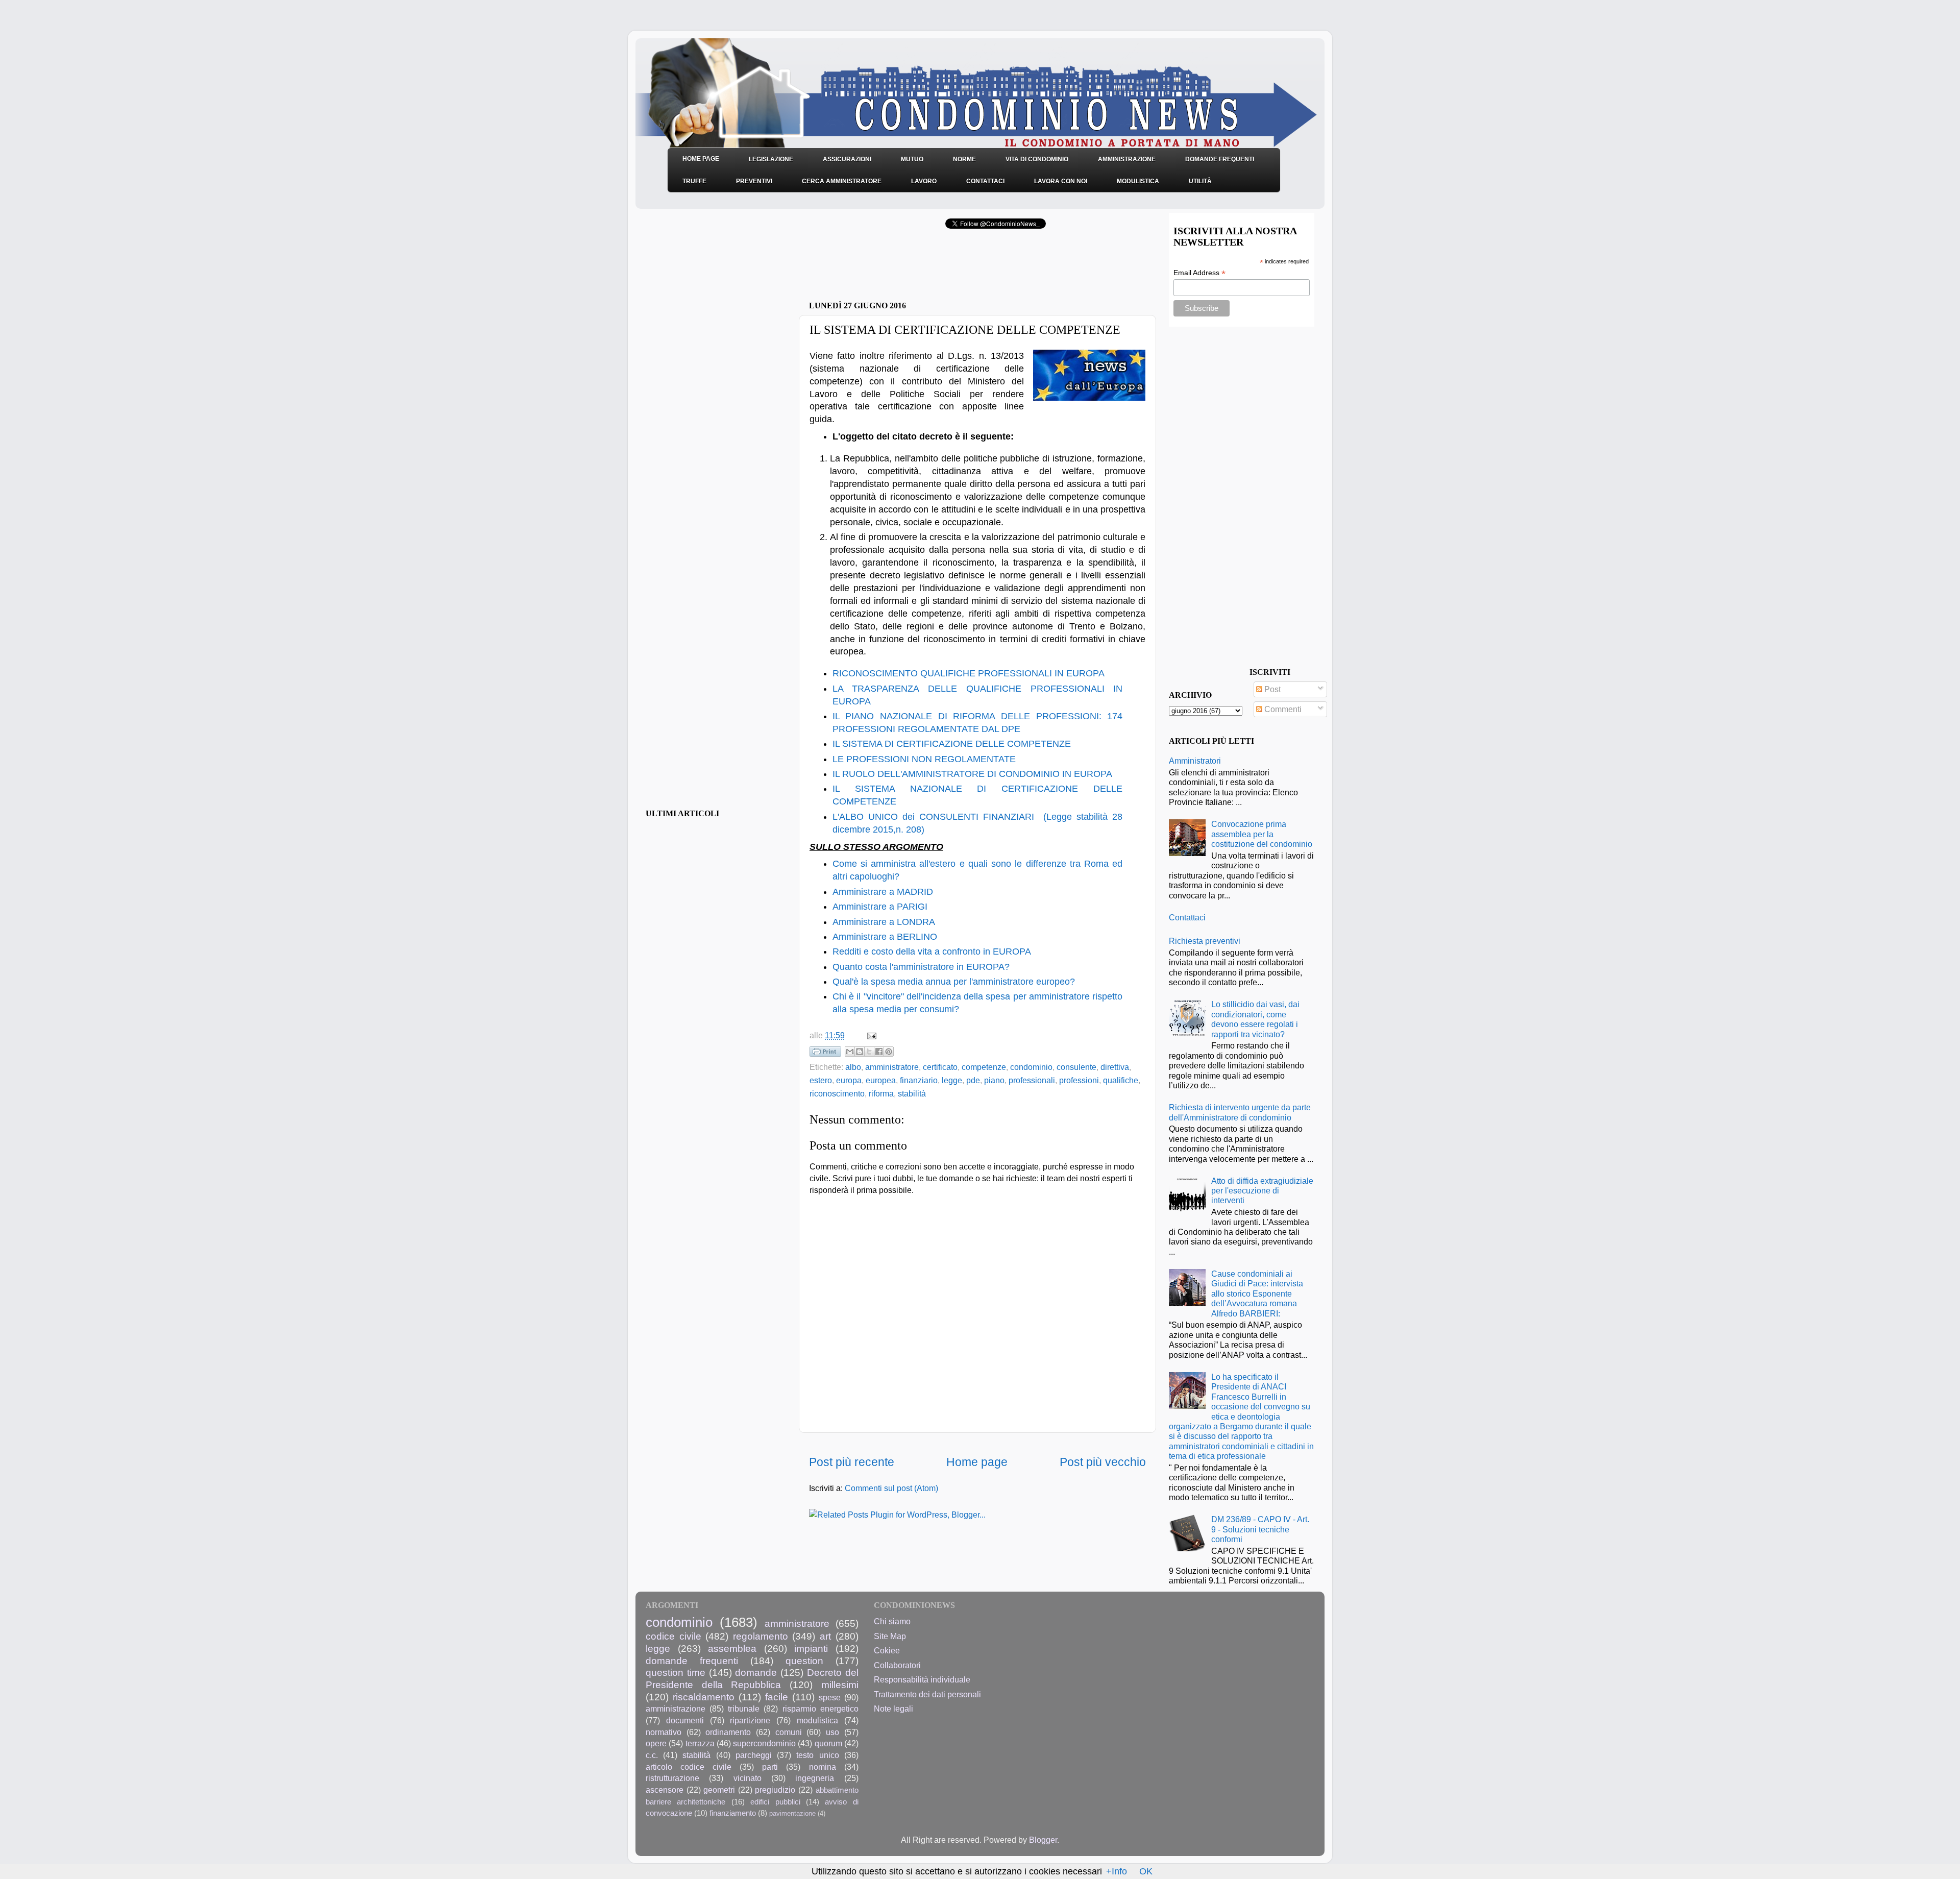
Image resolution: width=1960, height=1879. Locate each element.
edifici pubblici (775, 1802)
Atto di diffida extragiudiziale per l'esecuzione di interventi (1262, 1191)
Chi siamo (892, 1621)
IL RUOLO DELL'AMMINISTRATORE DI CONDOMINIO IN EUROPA (972, 774)
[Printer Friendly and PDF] (825, 1054)
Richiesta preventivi (1205, 941)
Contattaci (985, 181)
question (804, 1661)
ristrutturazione (672, 1778)
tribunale (744, 1709)
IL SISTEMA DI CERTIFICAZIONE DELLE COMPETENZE (952, 744)
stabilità (912, 1093)
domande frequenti (692, 1661)
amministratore (892, 1067)
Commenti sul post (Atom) (891, 1488)
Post (1271, 689)
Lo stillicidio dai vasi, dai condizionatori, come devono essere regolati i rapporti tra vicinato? (1255, 1019)
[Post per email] (870, 1035)
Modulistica (1138, 181)
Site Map (890, 1636)
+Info (1117, 1871)
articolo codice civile (689, 1767)
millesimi (840, 1685)
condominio (1031, 1067)
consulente (1076, 1067)
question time (676, 1672)
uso (832, 1732)
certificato (940, 1067)
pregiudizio (775, 1790)
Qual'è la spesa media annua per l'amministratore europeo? (954, 982)
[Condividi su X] (869, 1052)
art (825, 1636)
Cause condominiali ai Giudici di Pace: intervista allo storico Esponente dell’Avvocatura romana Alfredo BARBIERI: (1257, 1294)
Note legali (893, 1709)
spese (830, 1697)
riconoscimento (837, 1093)
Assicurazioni (847, 159)
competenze (984, 1067)
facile (777, 1697)
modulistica (817, 1720)
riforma (881, 1093)
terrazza (700, 1743)
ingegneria (815, 1778)
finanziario (919, 1080)
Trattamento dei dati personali (927, 1694)
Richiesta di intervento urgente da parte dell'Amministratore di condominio (1240, 1112)
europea (881, 1080)
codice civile (673, 1636)
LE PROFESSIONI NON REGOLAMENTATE (924, 759)
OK (1146, 1871)
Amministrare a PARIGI (880, 907)
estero (821, 1080)
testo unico (817, 1755)
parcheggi (754, 1755)
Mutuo (912, 159)
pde (973, 1080)
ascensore (665, 1790)
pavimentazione (792, 1813)
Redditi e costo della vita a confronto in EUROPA (932, 951)
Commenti (1282, 709)
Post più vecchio (1103, 1462)
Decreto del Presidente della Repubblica (752, 1678)
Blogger (1043, 1840)
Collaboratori (897, 1665)
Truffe (694, 181)
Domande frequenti (1220, 159)
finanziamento (733, 1813)
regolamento (761, 1636)
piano (994, 1080)
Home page (977, 1462)
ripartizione (750, 1720)
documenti (685, 1720)
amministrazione (676, 1709)
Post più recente (852, 1462)
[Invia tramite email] (850, 1052)
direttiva (1115, 1067)
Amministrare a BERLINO (885, 937)
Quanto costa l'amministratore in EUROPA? (921, 967)
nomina (823, 1767)
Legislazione (771, 159)
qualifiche (1121, 1080)
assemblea (732, 1648)
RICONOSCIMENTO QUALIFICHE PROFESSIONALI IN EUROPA (969, 673)
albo (853, 1067)
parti (770, 1767)
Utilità (1200, 181)
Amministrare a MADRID (883, 892)
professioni (1079, 1080)
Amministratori (1195, 761)
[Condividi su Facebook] (879, 1052)
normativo (664, 1732)
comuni (789, 1732)
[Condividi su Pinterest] (889, 1052)
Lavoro (924, 181)
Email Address (1199, 273)
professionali (1032, 1080)
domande (756, 1672)
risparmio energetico (820, 1709)
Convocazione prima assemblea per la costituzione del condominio (1262, 834)
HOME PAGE (701, 159)
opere (656, 1743)
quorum (828, 1743)
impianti (811, 1648)
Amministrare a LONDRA (884, 922)
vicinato (748, 1778)
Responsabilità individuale (922, 1679)
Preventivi (754, 181)
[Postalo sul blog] (860, 1052)
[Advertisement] (928, 268)
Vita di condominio (1037, 159)
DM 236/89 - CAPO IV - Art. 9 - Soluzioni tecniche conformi (1260, 1529)
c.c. (652, 1755)
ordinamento (728, 1732)
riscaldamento (704, 1697)
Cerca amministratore (842, 181)
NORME (964, 159)
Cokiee (887, 1650)
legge (952, 1080)
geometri (719, 1790)
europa (849, 1080)
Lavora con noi (1061, 181)
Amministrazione (1127, 159)
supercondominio (764, 1743)
